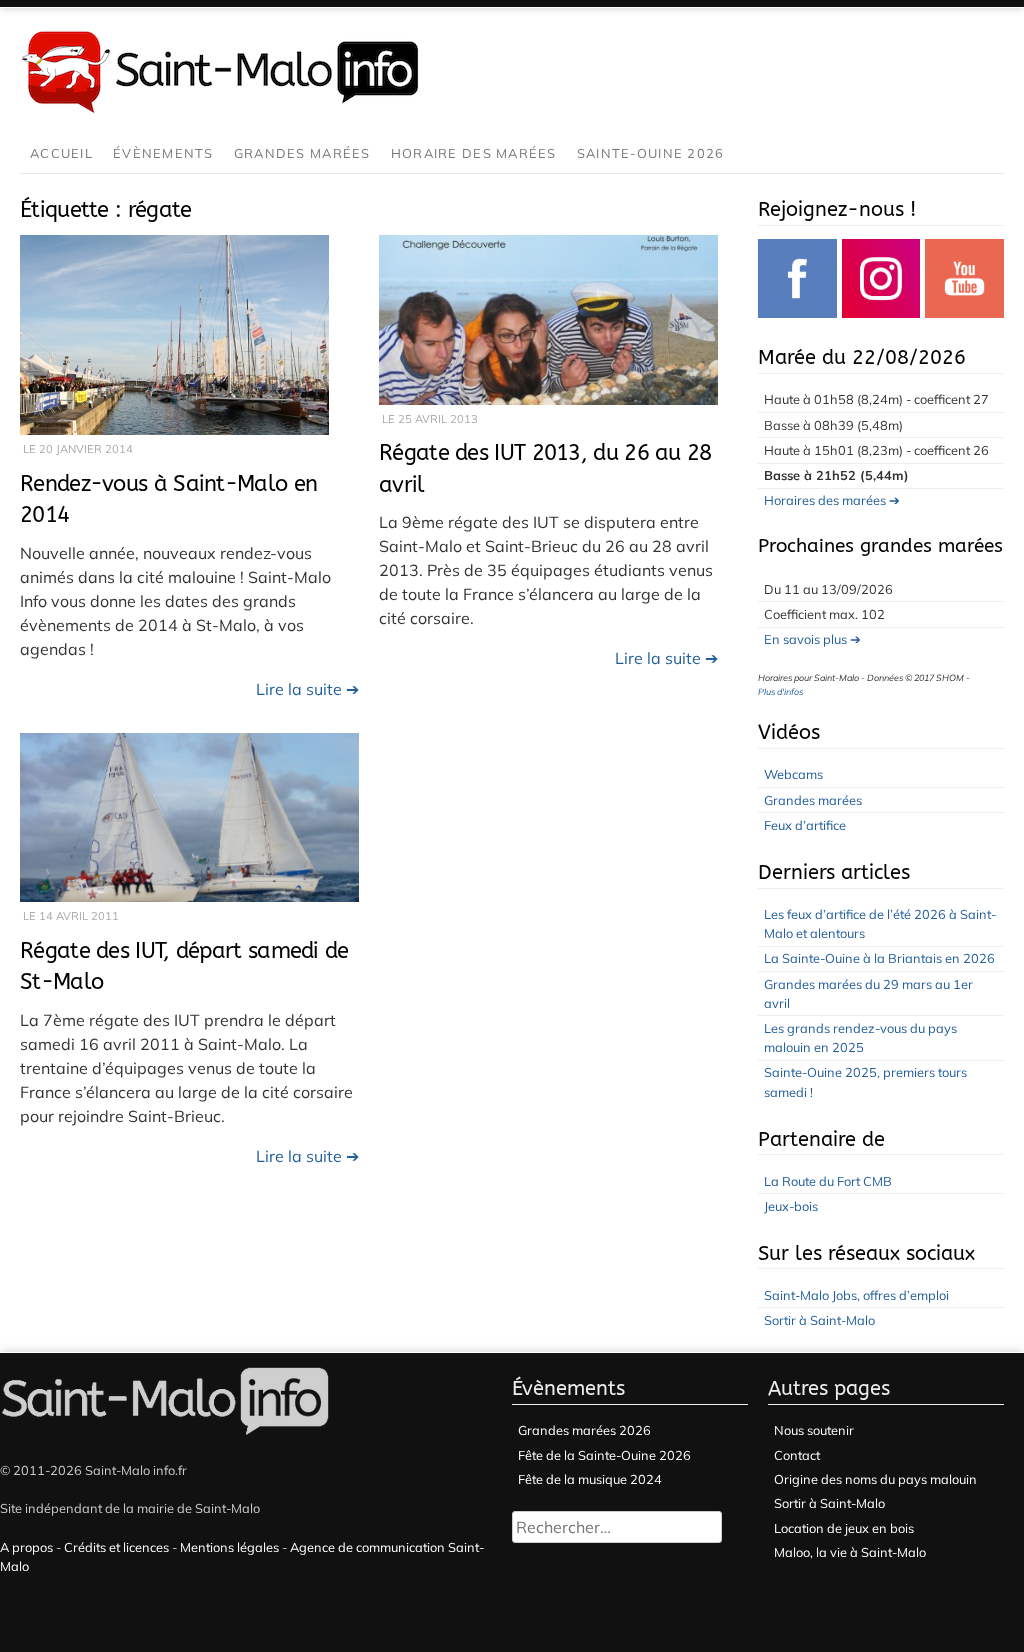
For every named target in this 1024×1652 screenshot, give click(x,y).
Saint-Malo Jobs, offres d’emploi (856, 1295)
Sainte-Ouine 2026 (651, 153)
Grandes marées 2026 (584, 1430)
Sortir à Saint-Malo (819, 1320)
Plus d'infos (780, 691)
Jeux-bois (791, 1206)
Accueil (61, 153)
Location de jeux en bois (844, 1528)
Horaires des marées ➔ (832, 500)
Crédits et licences (116, 1547)
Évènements (163, 153)
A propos (26, 1547)
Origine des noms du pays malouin (875, 1479)
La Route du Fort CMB (828, 1181)
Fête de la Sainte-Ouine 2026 (604, 1455)
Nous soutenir (814, 1430)
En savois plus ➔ (812, 639)
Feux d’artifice (805, 825)
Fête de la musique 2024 (590, 1479)
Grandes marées (302, 153)
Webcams (793, 774)
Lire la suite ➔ (307, 689)
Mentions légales (229, 1547)
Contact (797, 1455)
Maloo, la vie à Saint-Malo (850, 1552)
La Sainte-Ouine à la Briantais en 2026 (879, 958)
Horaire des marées (474, 153)
